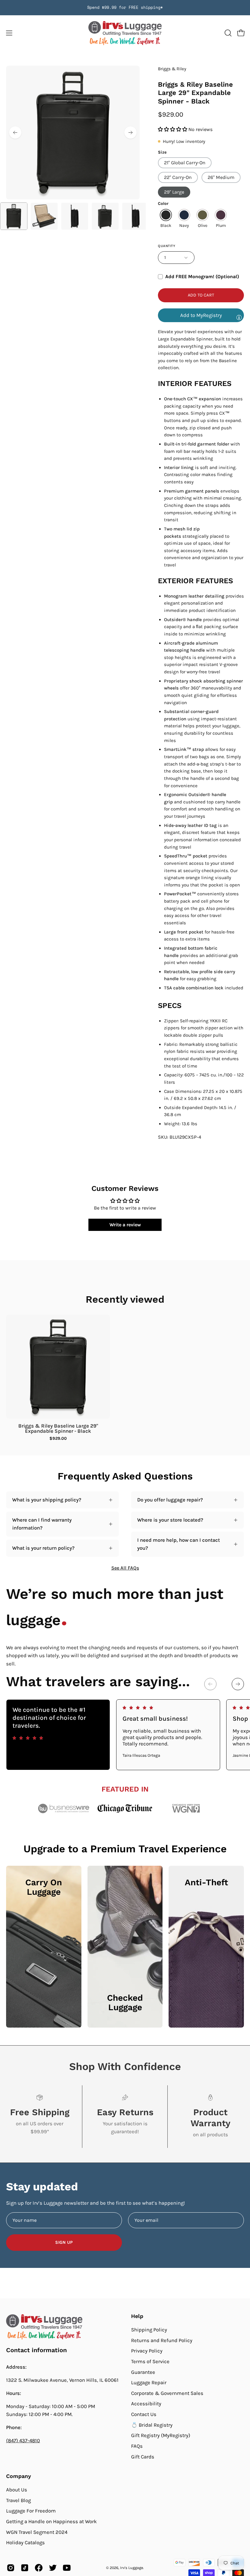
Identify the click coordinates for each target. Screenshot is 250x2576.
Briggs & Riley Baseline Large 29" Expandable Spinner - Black (58, 1428)
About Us (17, 2490)
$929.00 (58, 1439)
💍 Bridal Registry (152, 2425)
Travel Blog (18, 2500)
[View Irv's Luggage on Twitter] (53, 2568)
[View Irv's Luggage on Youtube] (67, 2568)
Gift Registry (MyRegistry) (161, 2435)
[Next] (130, 133)
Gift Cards (143, 2456)
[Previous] (15, 133)
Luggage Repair (149, 2383)
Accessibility (146, 2404)
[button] (227, 33)
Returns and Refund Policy (162, 2340)
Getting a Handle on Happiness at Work (51, 2521)
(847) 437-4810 (23, 2441)
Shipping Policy (149, 2330)
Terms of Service (150, 2361)
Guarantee (143, 2372)
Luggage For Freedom (31, 2511)
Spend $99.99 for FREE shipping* (125, 7)
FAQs (137, 2446)
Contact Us (144, 2414)
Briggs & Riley (172, 69)
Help (137, 2316)
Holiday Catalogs (25, 2543)
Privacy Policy (147, 2351)
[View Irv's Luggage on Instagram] (11, 2568)
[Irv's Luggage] (125, 33)
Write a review (125, 1225)
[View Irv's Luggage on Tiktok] (25, 2568)
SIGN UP (64, 2242)
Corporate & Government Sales (167, 2393)
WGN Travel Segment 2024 (37, 2532)
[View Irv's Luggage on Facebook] (39, 2568)
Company (19, 2476)
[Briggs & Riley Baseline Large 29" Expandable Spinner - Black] (14, 216)
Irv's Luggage (132, 2568)
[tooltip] (239, 317)
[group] (125, 8)
